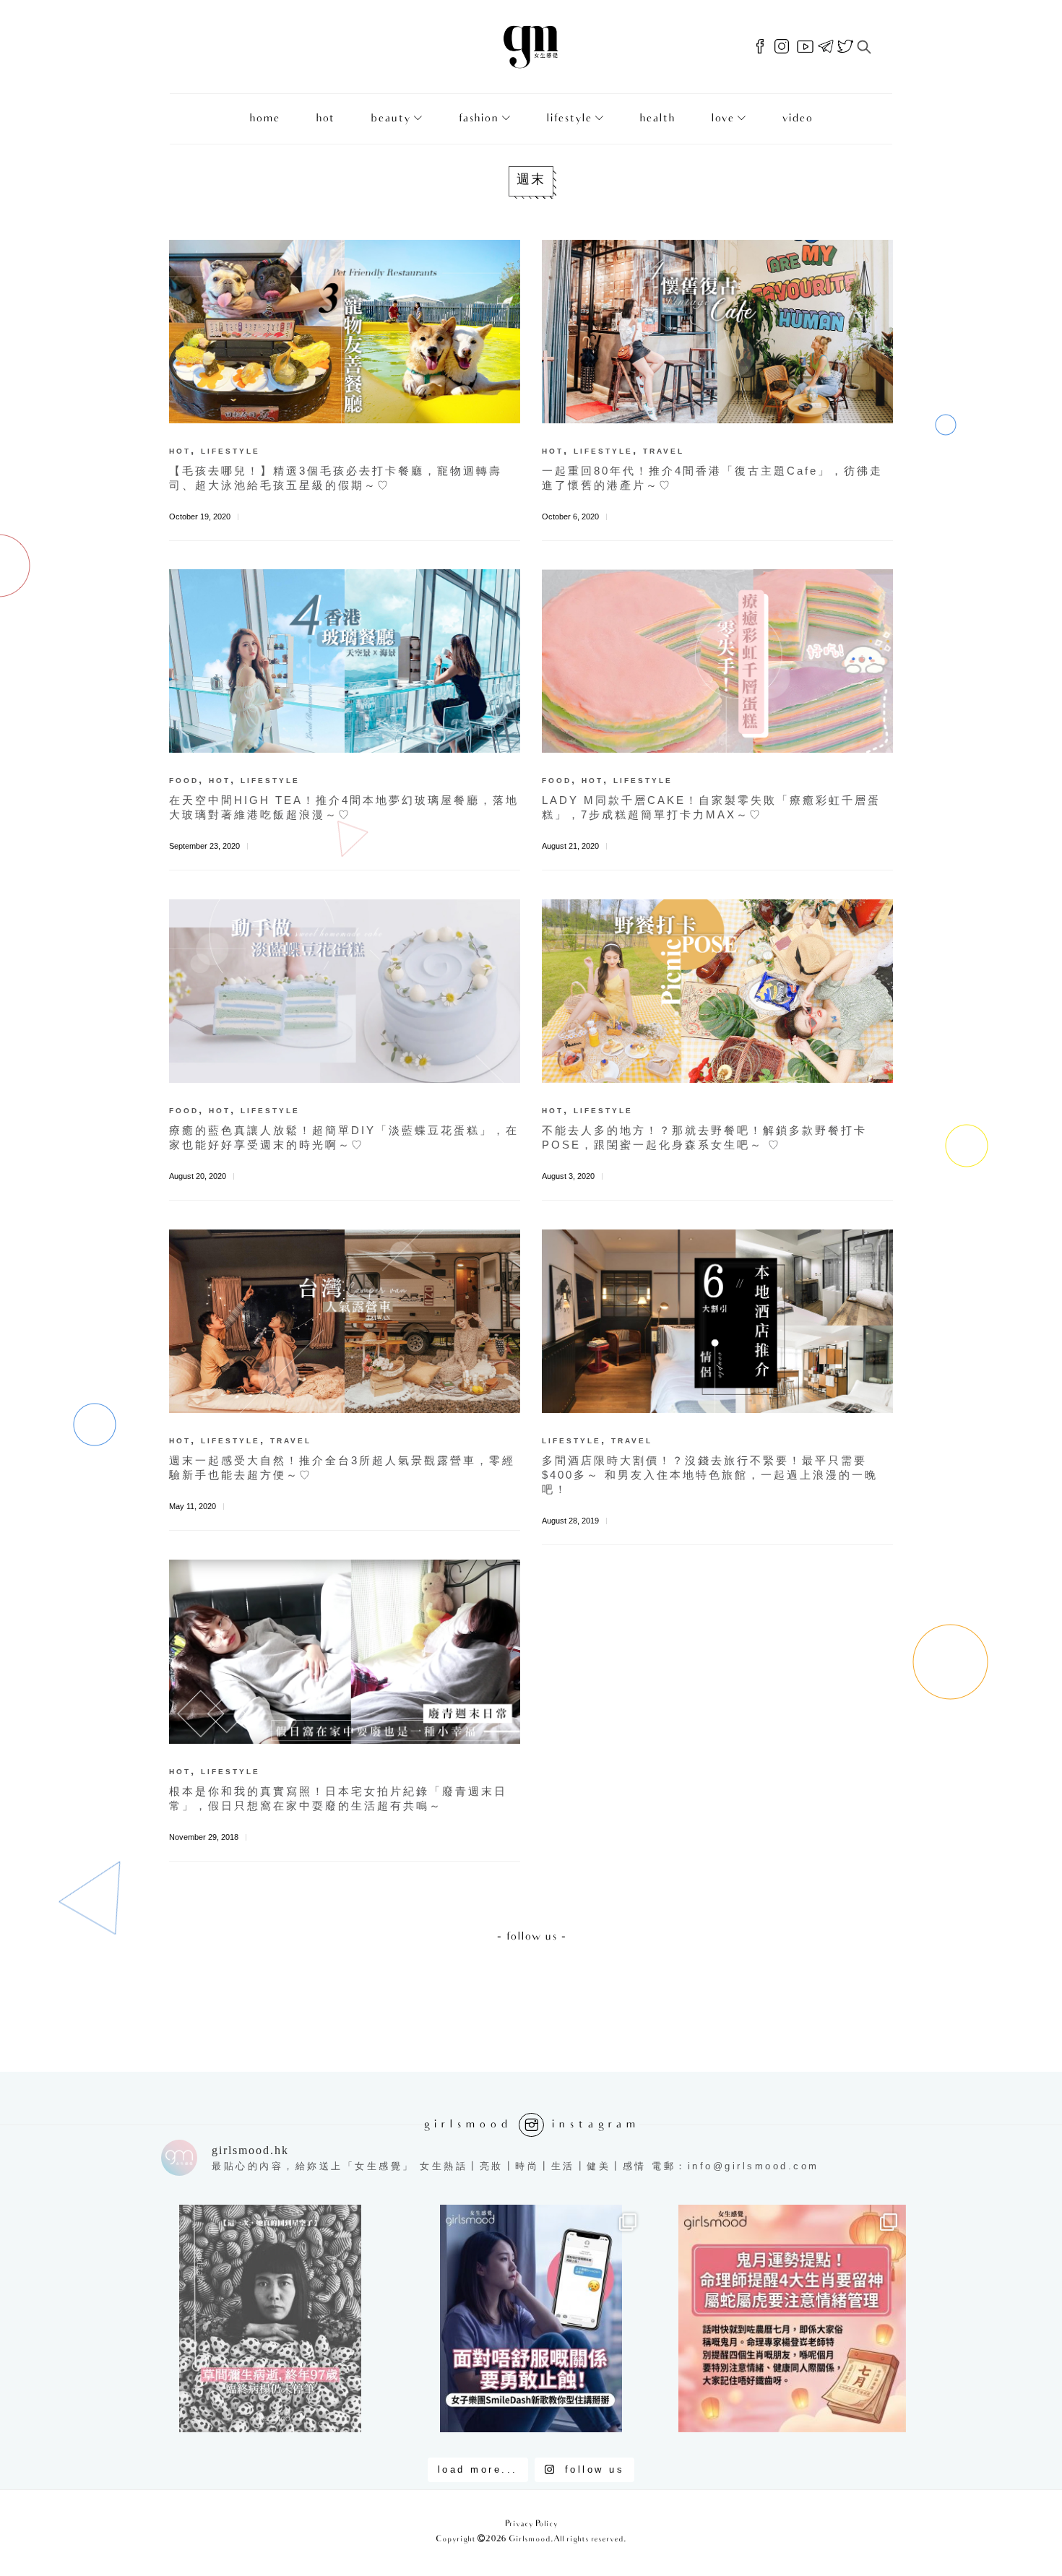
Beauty (390, 119)
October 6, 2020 (570, 517)
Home (264, 119)
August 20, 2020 (198, 1176)
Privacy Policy (531, 2524)
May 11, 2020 (193, 1506)
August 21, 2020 (570, 846)
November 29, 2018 (204, 1837)
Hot (325, 119)
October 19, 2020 (200, 517)
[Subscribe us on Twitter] (845, 47)
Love (722, 119)
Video (797, 119)
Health (657, 119)
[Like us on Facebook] (760, 47)
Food (184, 781)
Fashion (478, 119)
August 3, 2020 (568, 1176)
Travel (664, 451)
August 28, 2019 (570, 1521)
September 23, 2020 (204, 846)
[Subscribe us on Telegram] (826, 47)
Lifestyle (569, 119)
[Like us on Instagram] (782, 47)
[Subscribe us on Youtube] (805, 47)
